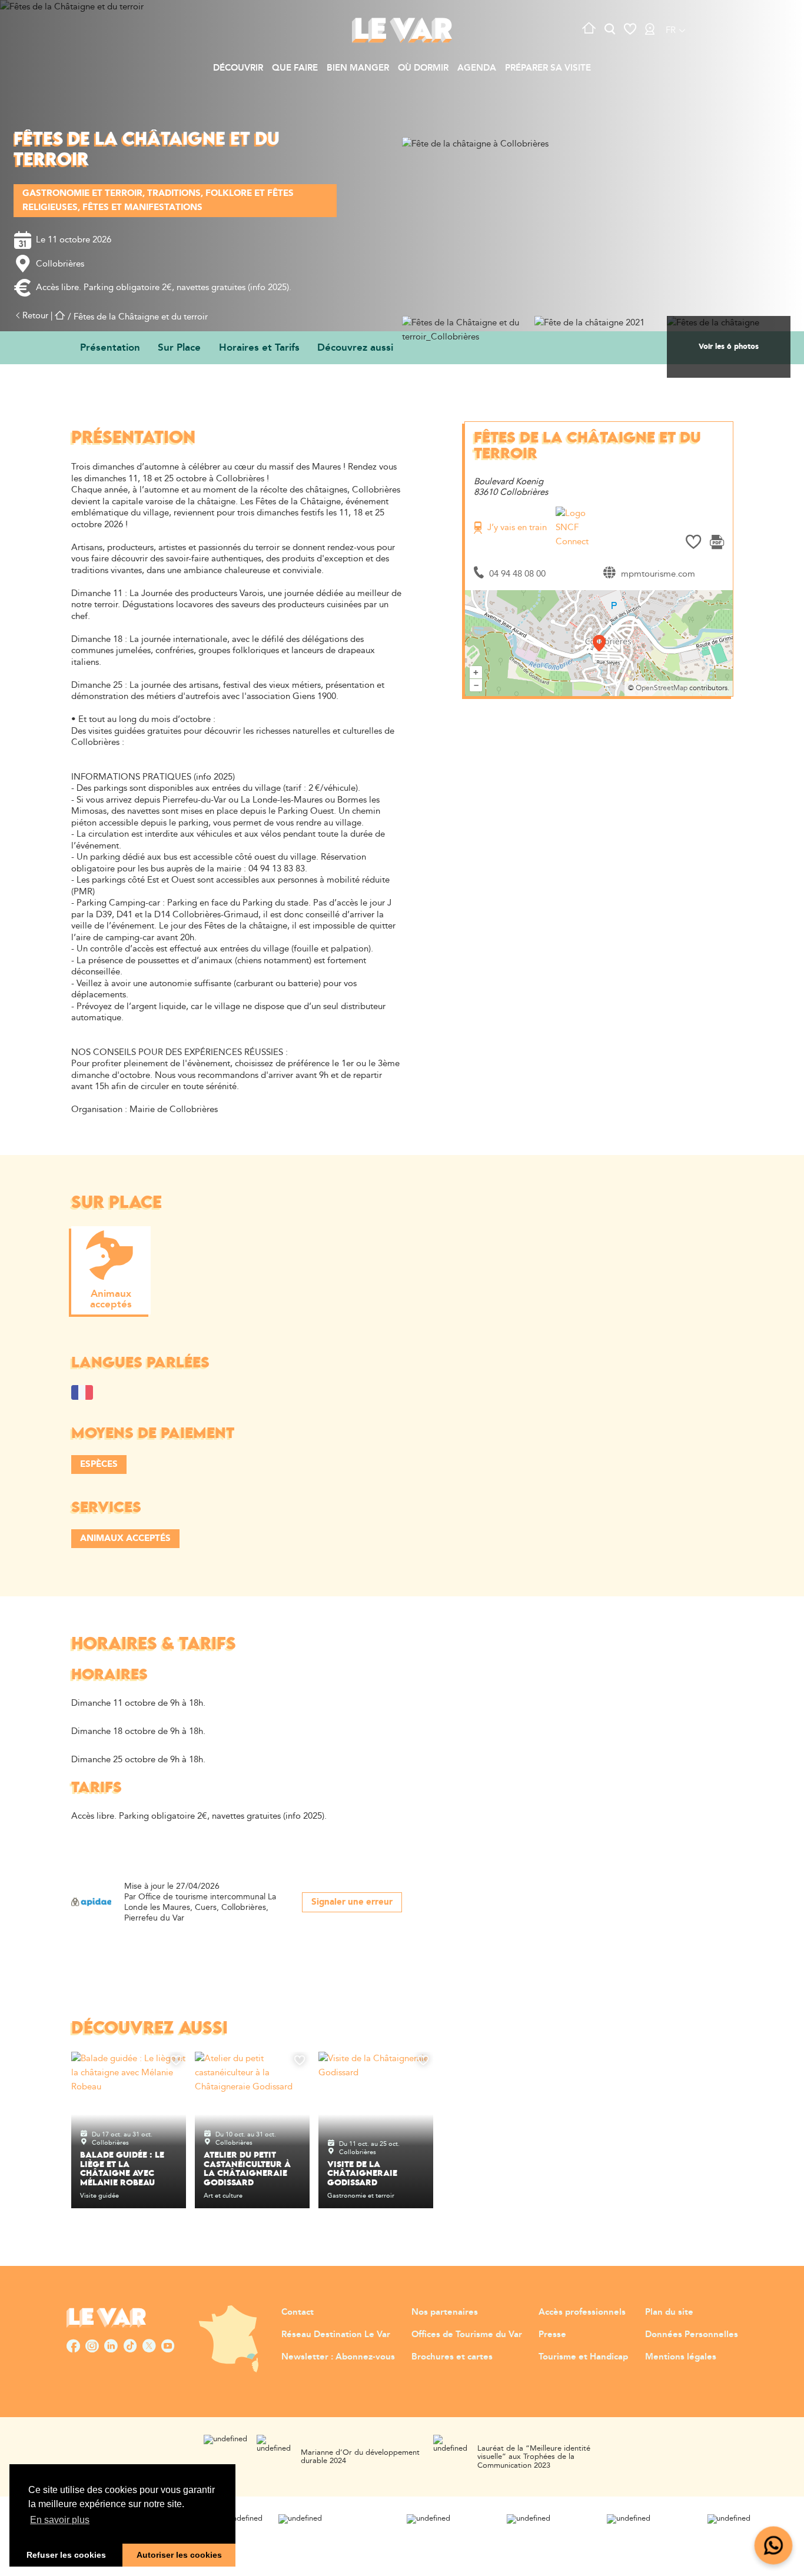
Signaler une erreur (352, 1902)
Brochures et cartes (452, 2357)
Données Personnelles (692, 2334)
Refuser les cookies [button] (66, 2555)
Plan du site (669, 2312)
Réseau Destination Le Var (336, 2334)
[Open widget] (774, 2546)
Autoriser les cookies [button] (179, 2555)
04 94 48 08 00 (517, 574)
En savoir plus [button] (60, 2520)
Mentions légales (681, 2357)
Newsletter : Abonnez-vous (338, 2357)
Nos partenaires (445, 2312)
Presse (552, 2334)
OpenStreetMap (662, 688)
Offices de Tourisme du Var (467, 2334)
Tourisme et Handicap (583, 2357)
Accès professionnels (582, 2312)
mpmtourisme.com (658, 574)
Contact (298, 2312)
